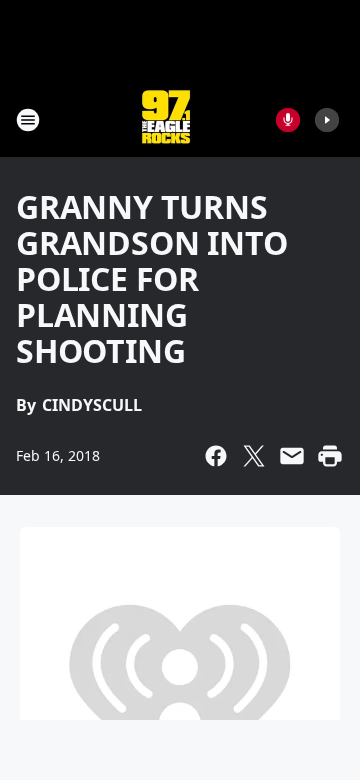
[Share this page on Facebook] (216, 456)
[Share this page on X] (254, 456)
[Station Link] (166, 119)
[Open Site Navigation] (28, 120)
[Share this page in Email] (292, 456)
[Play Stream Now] (327, 120)
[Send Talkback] (288, 120)
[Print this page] (330, 456)
